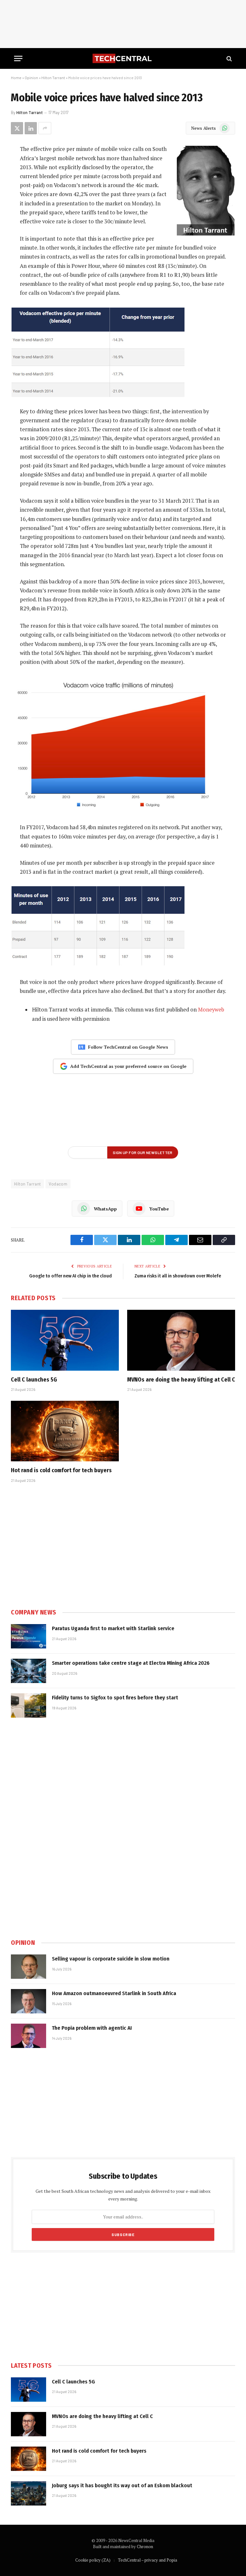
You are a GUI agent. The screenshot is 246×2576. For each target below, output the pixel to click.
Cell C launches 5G (34, 1380)
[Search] (229, 58)
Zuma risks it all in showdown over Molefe (178, 1276)
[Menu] (18, 58)
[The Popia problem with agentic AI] (29, 2036)
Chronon (145, 2547)
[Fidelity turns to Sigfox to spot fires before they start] (29, 1705)
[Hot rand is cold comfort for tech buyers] (65, 1431)
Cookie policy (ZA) (93, 2560)
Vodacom (58, 1184)
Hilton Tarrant (53, 78)
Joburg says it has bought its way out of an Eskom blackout (122, 2485)
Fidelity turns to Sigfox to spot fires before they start (115, 1698)
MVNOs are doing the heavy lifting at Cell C (181, 1380)
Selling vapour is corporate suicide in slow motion (111, 1959)
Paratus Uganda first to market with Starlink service (113, 1628)
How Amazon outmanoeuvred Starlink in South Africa (114, 1993)
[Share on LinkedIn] (31, 128)
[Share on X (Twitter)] (17, 128)
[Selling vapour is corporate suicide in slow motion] (29, 1967)
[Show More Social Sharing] (45, 128)
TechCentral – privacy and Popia (148, 2560)
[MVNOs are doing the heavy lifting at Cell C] (181, 1340)
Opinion (31, 78)
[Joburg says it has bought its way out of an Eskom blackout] (29, 2493)
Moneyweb (211, 1010)
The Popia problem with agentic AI (92, 2028)
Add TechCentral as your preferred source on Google (128, 1066)
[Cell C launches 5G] (65, 1340)
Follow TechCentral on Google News (128, 1047)
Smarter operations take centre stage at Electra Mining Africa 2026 (131, 1663)
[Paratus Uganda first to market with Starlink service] (29, 1636)
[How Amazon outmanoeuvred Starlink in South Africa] (29, 2001)
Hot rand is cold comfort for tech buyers (61, 1470)
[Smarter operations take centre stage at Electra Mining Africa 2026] (29, 1671)
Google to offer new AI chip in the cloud (70, 1276)
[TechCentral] (123, 58)
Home (16, 78)
